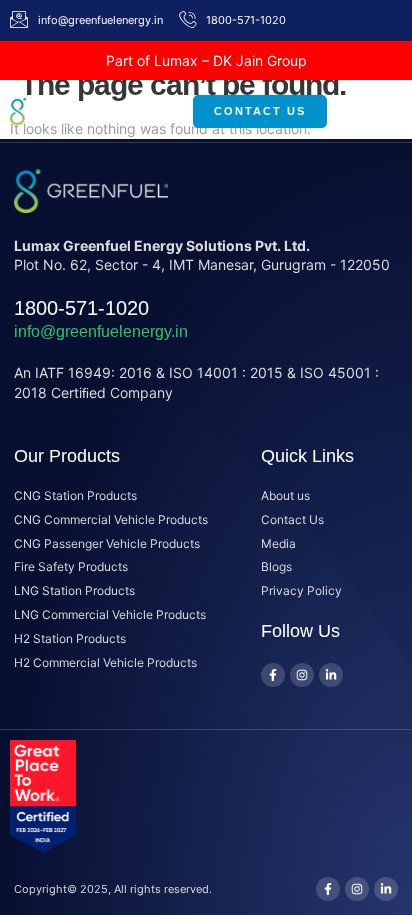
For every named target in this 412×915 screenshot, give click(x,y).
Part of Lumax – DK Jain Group (206, 60)
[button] (365, 111)
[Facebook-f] (273, 675)
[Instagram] (302, 675)
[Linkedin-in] (331, 675)
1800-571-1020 (81, 308)
